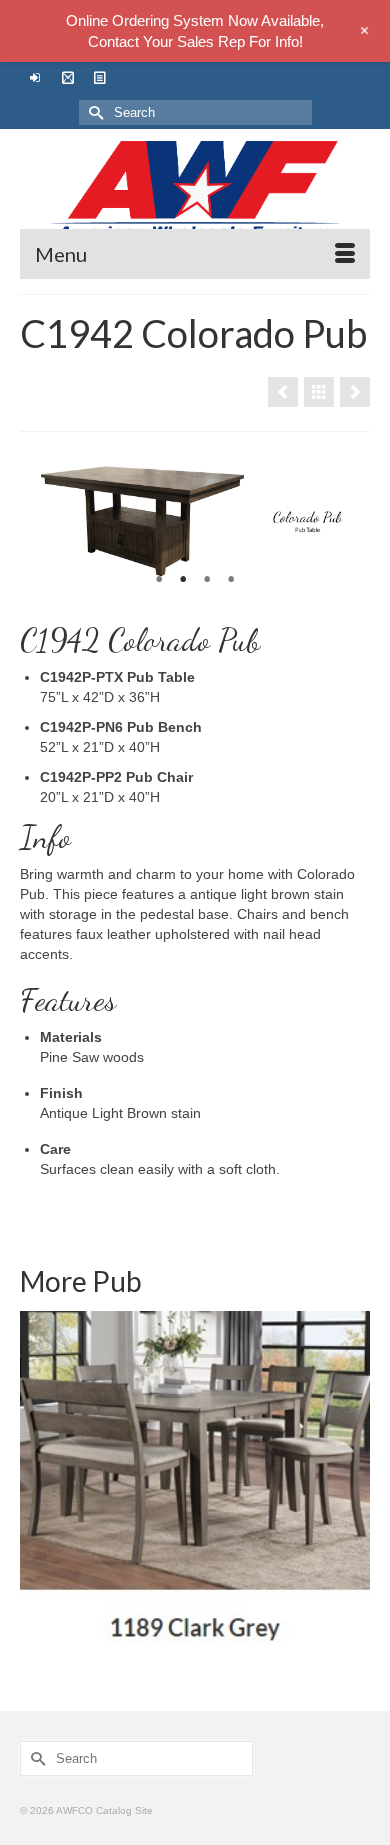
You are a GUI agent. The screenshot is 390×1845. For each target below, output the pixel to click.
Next (346, 521)
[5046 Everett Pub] (283, 392)
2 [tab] (183, 580)
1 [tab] (159, 580)
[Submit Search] (94, 112)
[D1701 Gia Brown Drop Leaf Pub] (355, 392)
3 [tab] (207, 580)
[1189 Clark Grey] (195, 1486)
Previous (43, 521)
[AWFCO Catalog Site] (195, 191)
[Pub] (319, 392)
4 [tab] (231, 580)
